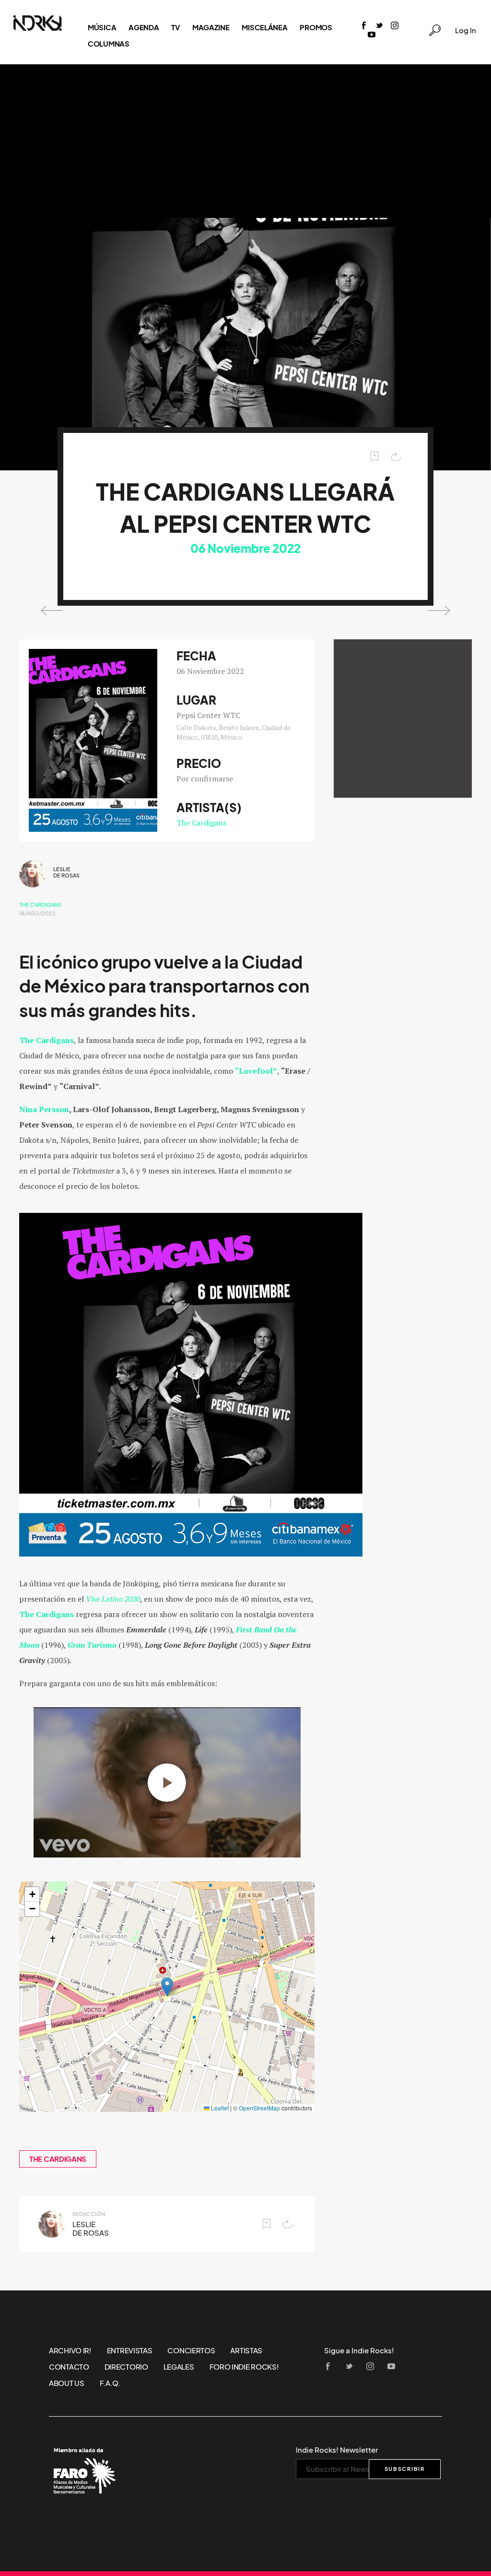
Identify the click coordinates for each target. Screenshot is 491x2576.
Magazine (211, 27)
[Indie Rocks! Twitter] (379, 26)
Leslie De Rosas (66, 872)
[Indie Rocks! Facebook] (364, 26)
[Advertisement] (245, 141)
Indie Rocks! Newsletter (337, 2450)
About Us (67, 2383)
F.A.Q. (110, 2383)
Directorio (126, 2367)
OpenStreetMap (259, 2108)
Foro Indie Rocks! (244, 2367)
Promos (316, 27)
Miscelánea (264, 27)
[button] (167, 1987)
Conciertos (191, 2350)
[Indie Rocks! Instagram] (395, 26)
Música (102, 27)
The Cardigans (201, 823)
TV (175, 27)
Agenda (144, 27)
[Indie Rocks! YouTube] (372, 35)
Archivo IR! (70, 2350)
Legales (179, 2367)
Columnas (109, 44)
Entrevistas (130, 2350)
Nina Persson (44, 1109)
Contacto (69, 2367)
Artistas (246, 2350)
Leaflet (219, 2108)
